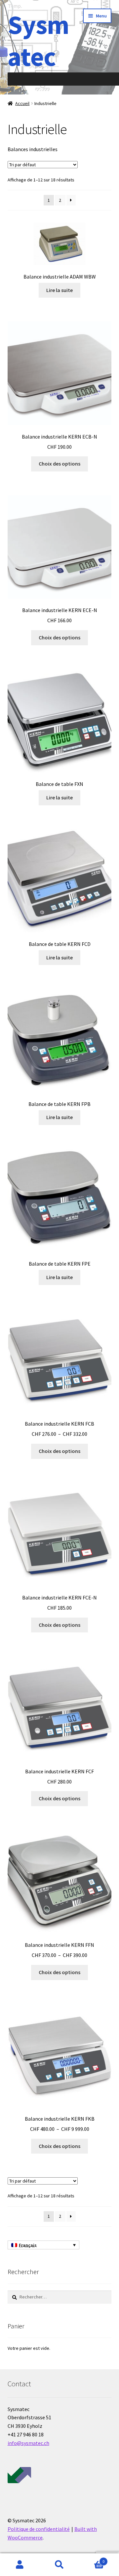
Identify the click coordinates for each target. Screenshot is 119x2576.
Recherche (59, 2565)
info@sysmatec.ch (28, 2443)
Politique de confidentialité (39, 2529)
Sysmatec (38, 40)
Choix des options (59, 464)
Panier (92, 2559)
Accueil (22, 103)
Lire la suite (59, 290)
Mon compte (20, 2565)
